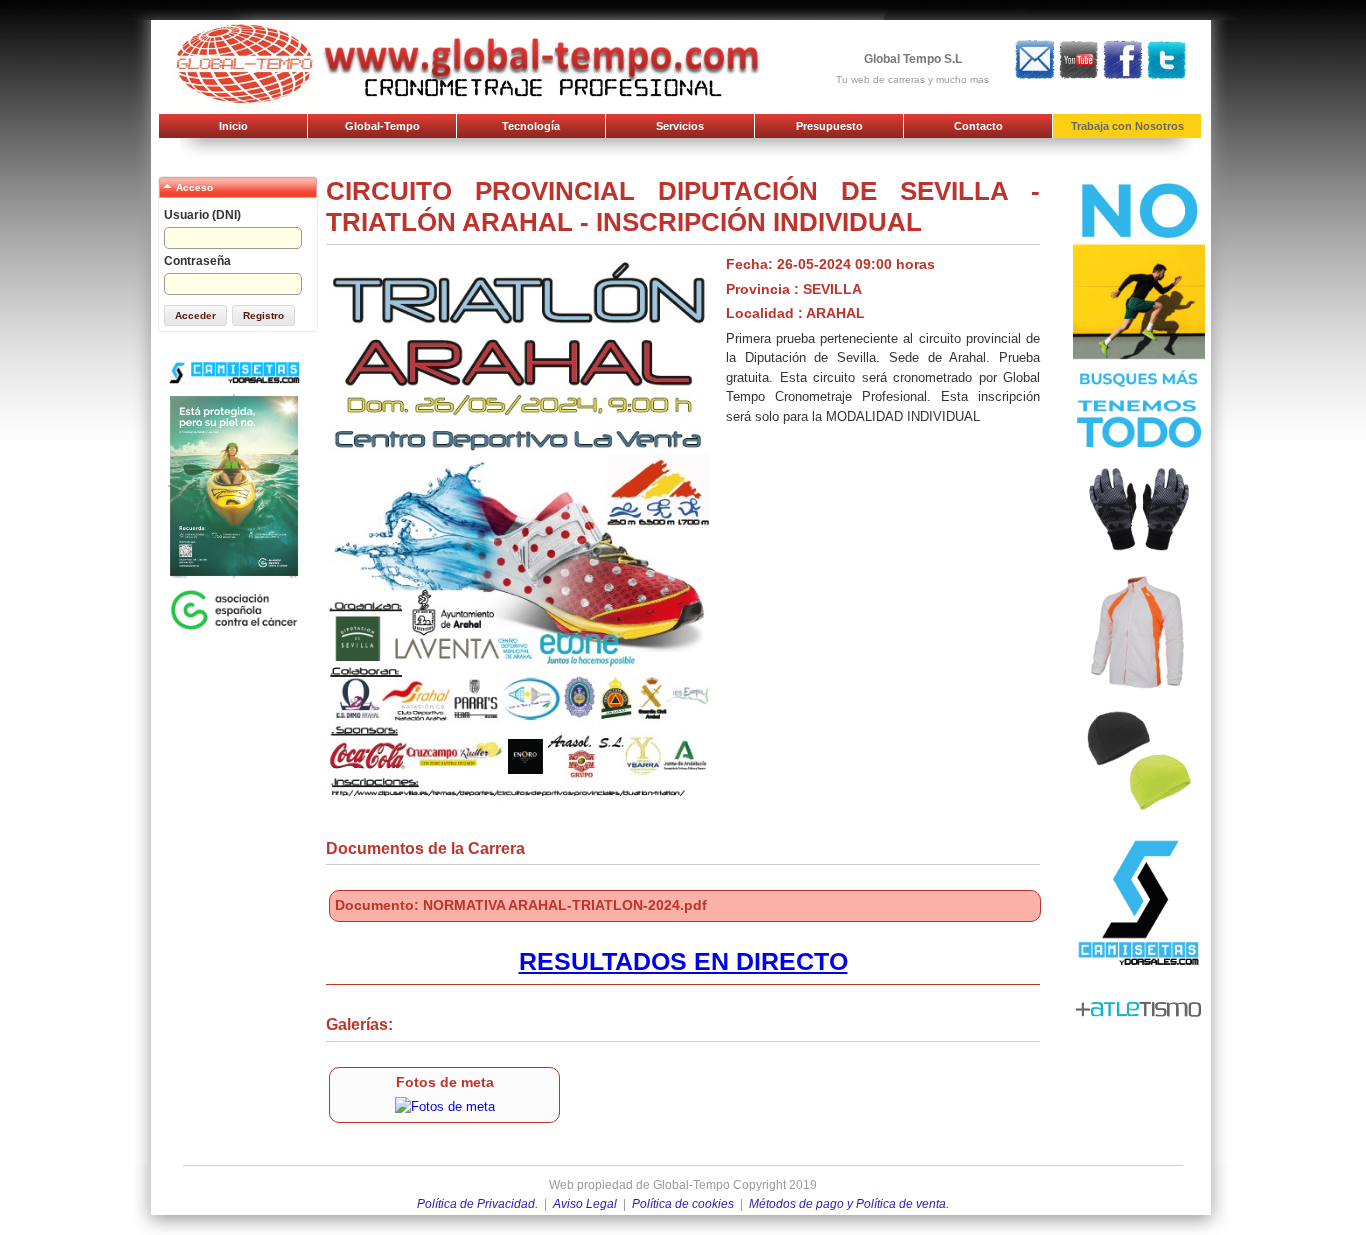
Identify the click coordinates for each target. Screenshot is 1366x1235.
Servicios (680, 126)
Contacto (978, 126)
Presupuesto (829, 126)
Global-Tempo (382, 126)
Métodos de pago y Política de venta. (849, 1204)
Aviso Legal (585, 1204)
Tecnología (531, 126)
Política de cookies (683, 1204)
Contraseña (197, 261)
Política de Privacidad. (477, 1204)
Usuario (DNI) (202, 215)
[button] (195, 315)
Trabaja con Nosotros (1127, 126)
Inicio (233, 126)
